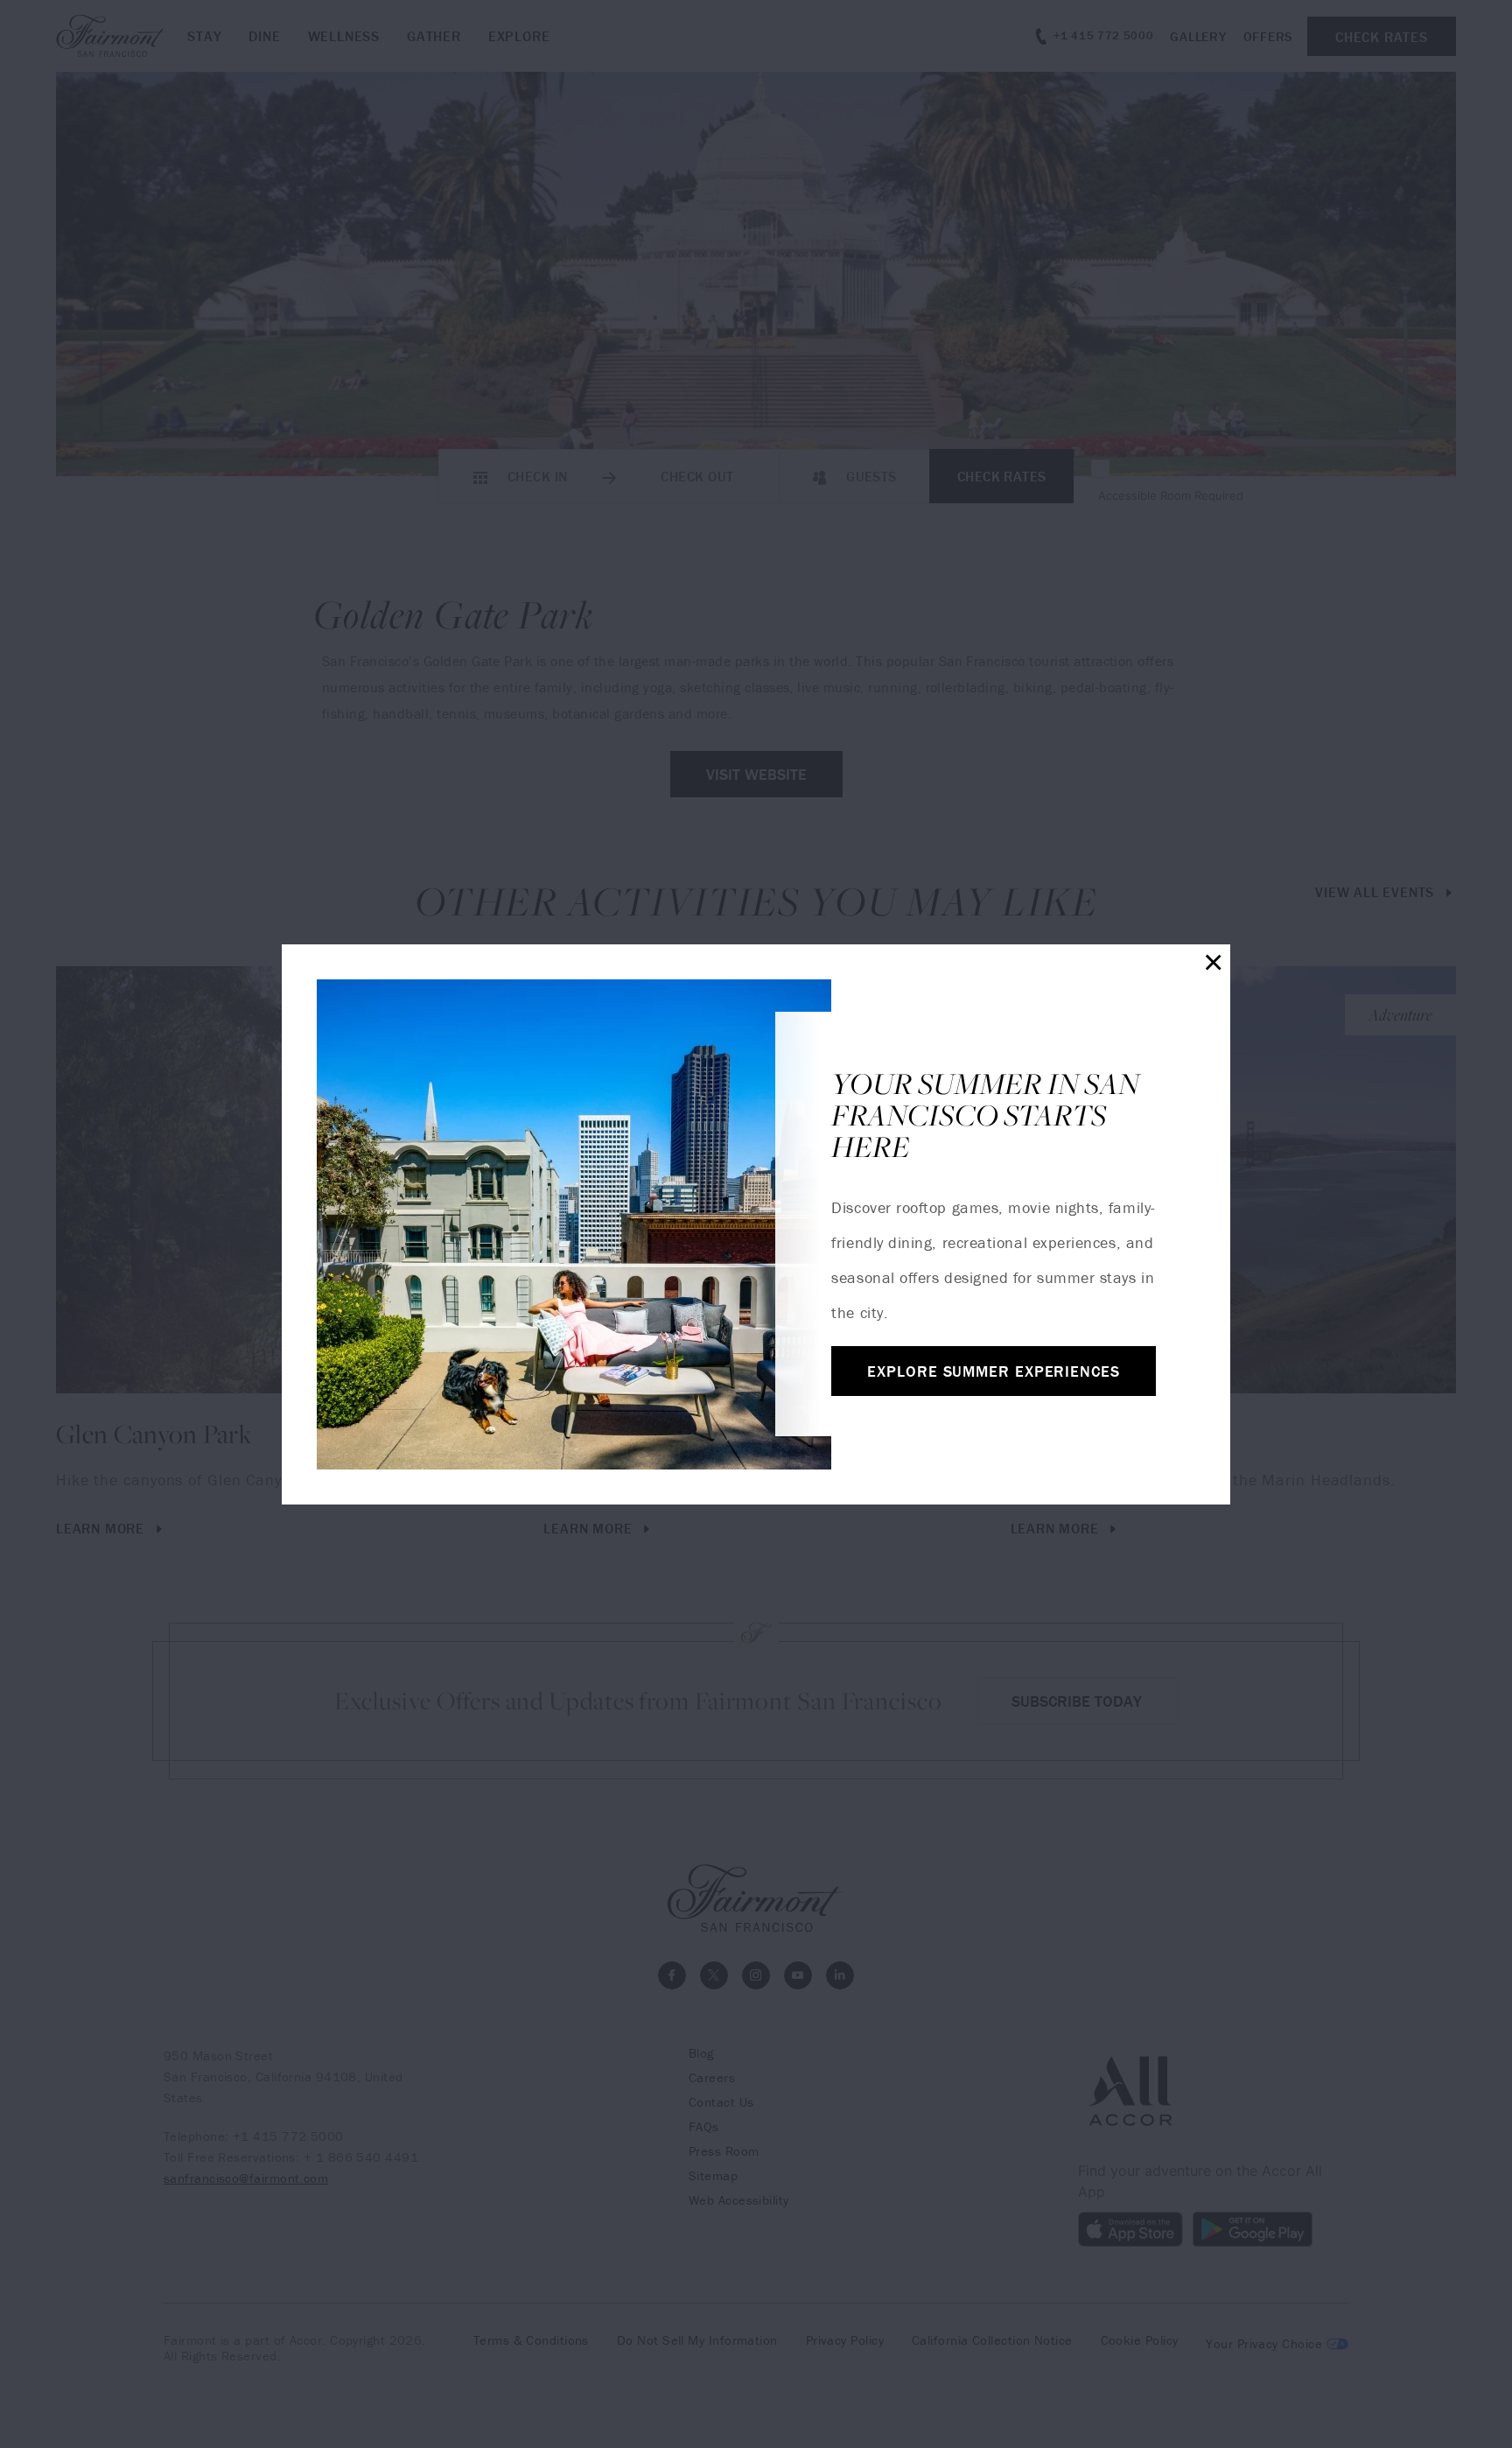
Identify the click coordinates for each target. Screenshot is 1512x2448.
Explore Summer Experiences (993, 1371)
